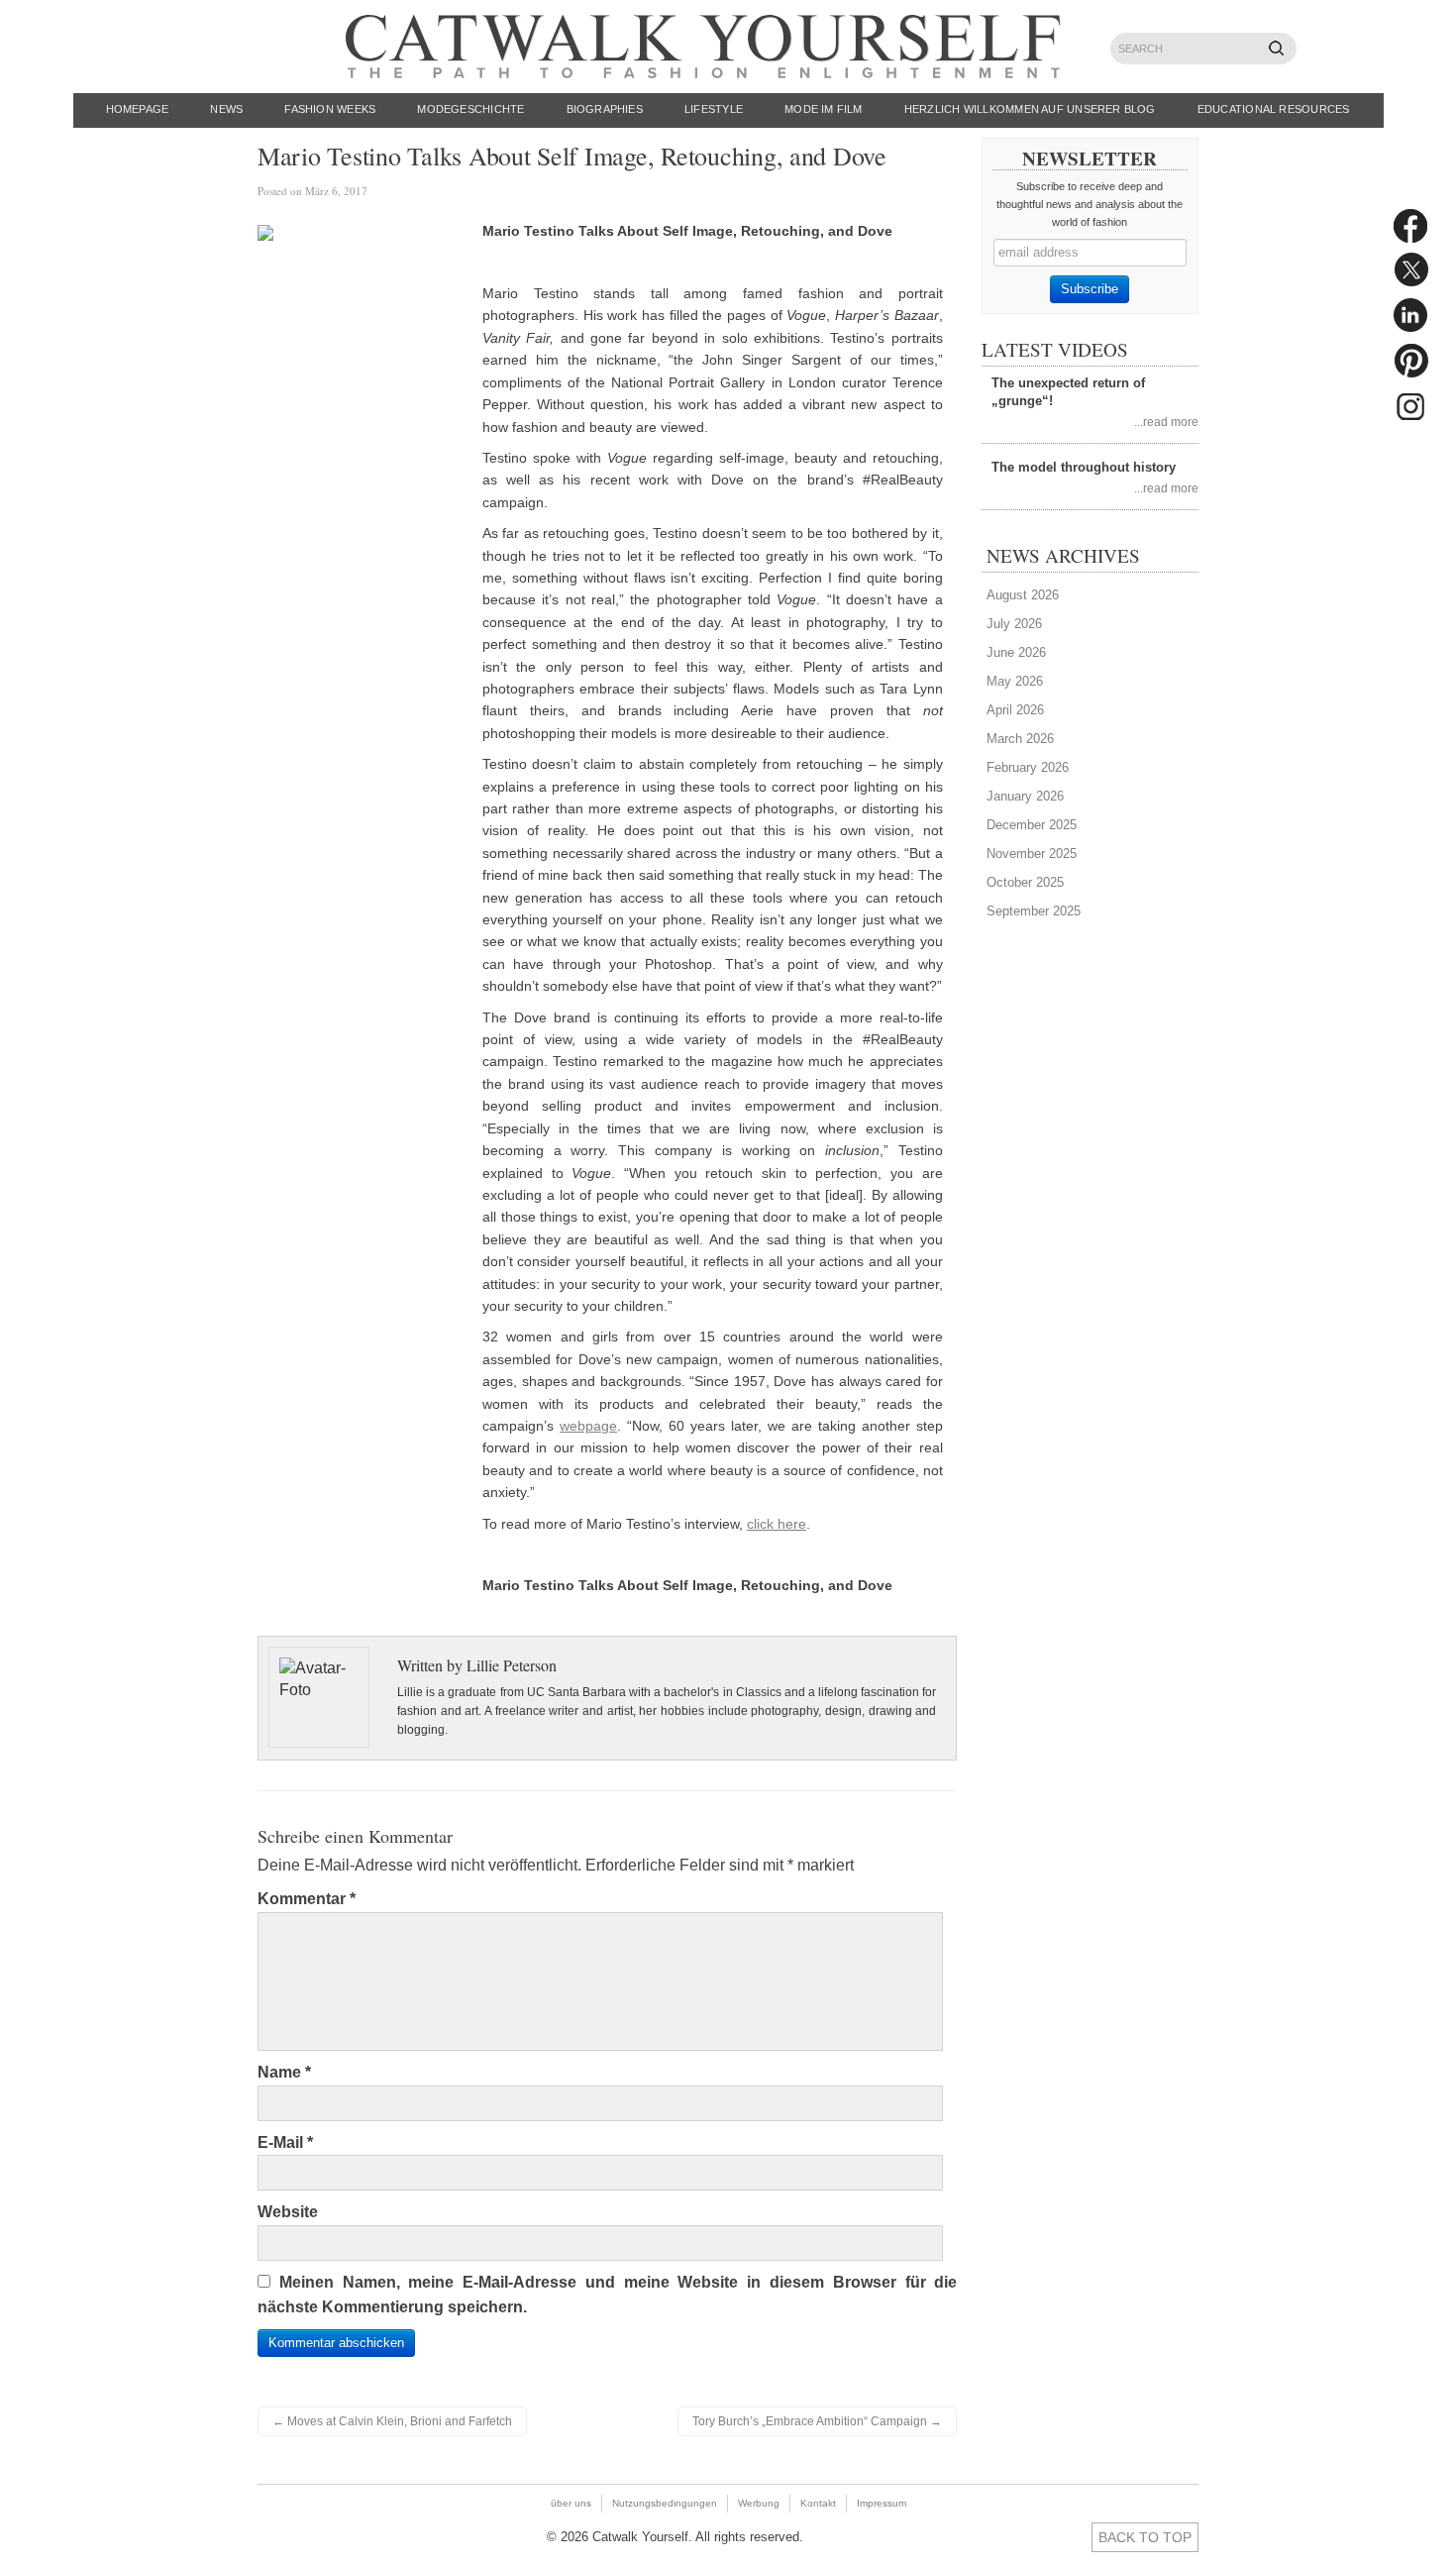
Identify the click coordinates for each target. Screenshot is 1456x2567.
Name (284, 2072)
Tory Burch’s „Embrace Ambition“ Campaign (817, 2421)
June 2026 (1016, 652)
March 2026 (1020, 739)
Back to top (1145, 2537)
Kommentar (307, 1899)
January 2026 (1025, 796)
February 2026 (1028, 767)
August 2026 (1023, 595)
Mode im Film (824, 109)
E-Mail (285, 2142)
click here (777, 1524)
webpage (588, 1426)
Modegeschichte (470, 109)
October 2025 (1025, 882)
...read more (1166, 422)
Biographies (605, 109)
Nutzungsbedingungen (665, 2503)
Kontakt (818, 2503)
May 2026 (1015, 681)
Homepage (138, 109)
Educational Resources (1274, 109)
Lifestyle (714, 109)
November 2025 (1032, 854)
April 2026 (1015, 710)
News (226, 109)
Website (288, 2212)
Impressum (882, 2503)
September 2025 (1034, 911)
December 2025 (1032, 825)
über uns (571, 2503)
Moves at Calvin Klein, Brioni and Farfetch (392, 2421)
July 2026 (1014, 624)
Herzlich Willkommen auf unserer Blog (1030, 109)
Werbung (759, 2503)
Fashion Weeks (330, 109)
